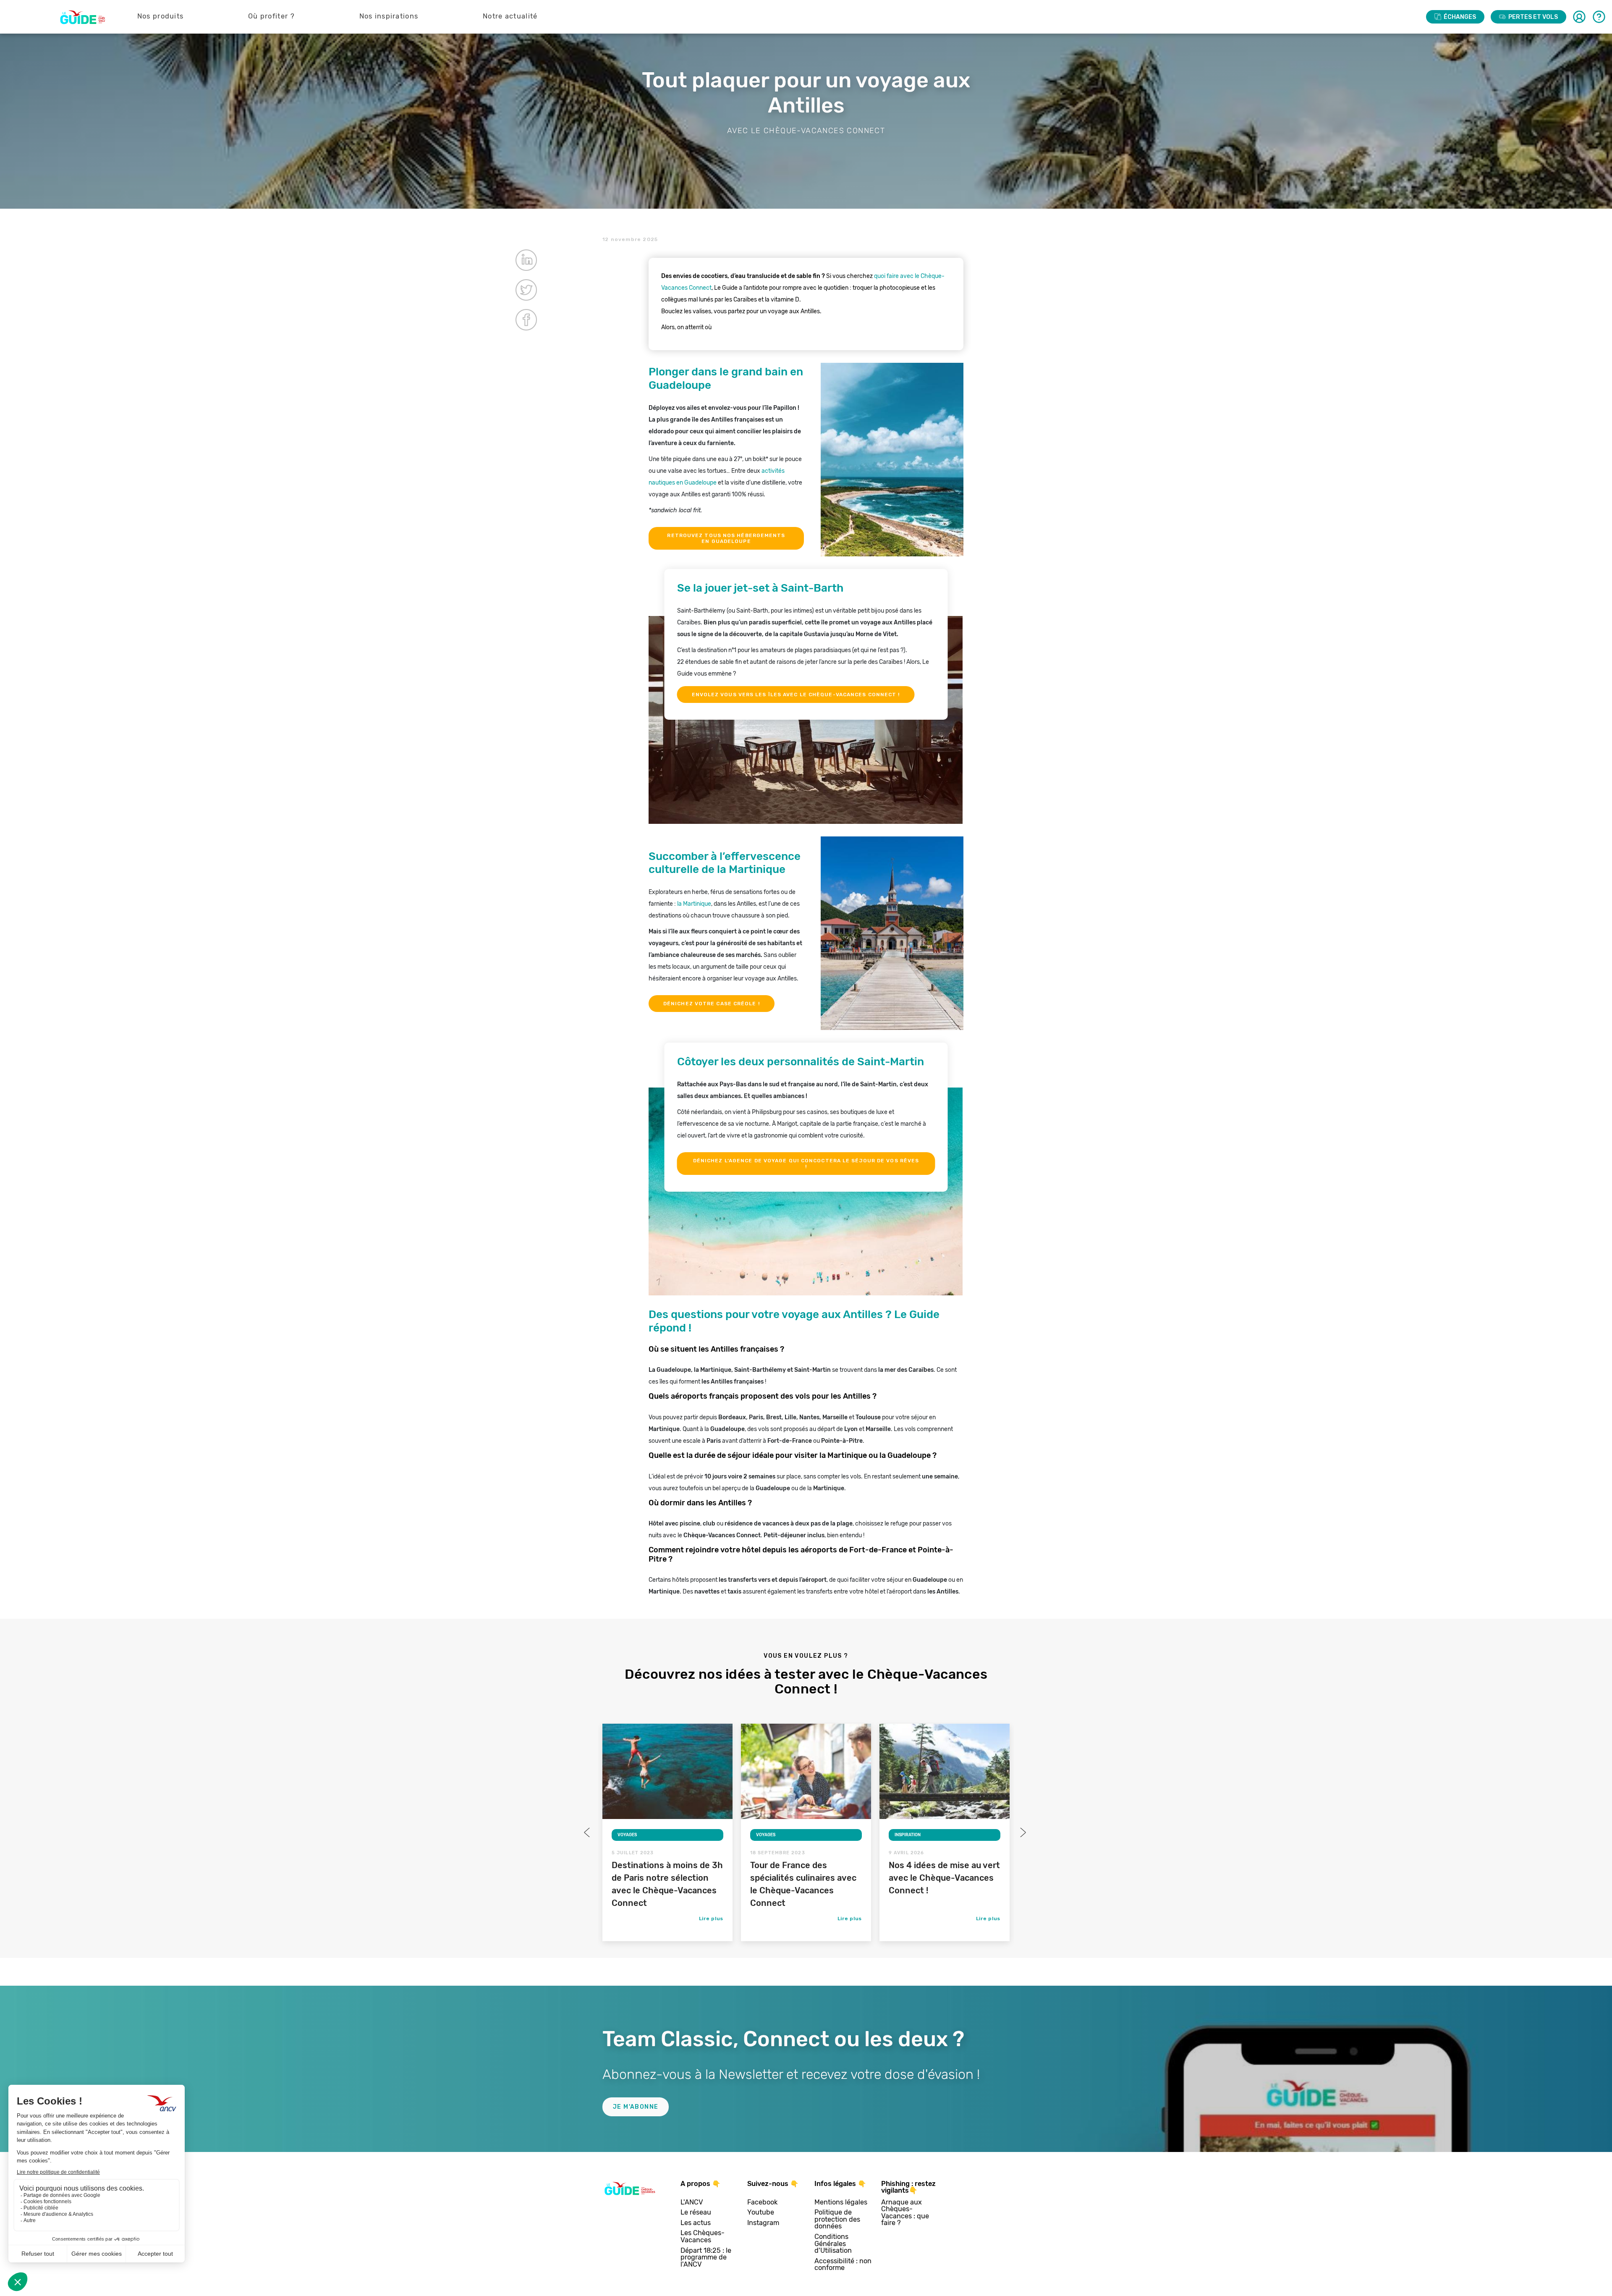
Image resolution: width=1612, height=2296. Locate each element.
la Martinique (694, 904)
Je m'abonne (636, 2107)
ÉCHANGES (1460, 17)
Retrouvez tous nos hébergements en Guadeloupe (726, 538)
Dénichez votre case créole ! (712, 1004)
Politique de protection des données (837, 2220)
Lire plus (711, 1919)
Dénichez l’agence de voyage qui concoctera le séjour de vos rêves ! (806, 1164)
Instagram (763, 2223)
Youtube (761, 2213)
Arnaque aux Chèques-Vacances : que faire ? (905, 2213)
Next (1022, 1832)
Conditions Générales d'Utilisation (833, 2244)
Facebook (762, 2203)
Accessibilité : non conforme (843, 2265)
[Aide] (1599, 17)
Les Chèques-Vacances (703, 2237)
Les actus (696, 2223)
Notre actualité (510, 16)
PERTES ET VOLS (1533, 17)
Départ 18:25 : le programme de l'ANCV (706, 2258)
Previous (588, 1832)
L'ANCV (692, 2203)
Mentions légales (841, 2203)
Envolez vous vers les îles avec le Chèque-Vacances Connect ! (796, 695)
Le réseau (696, 2213)
